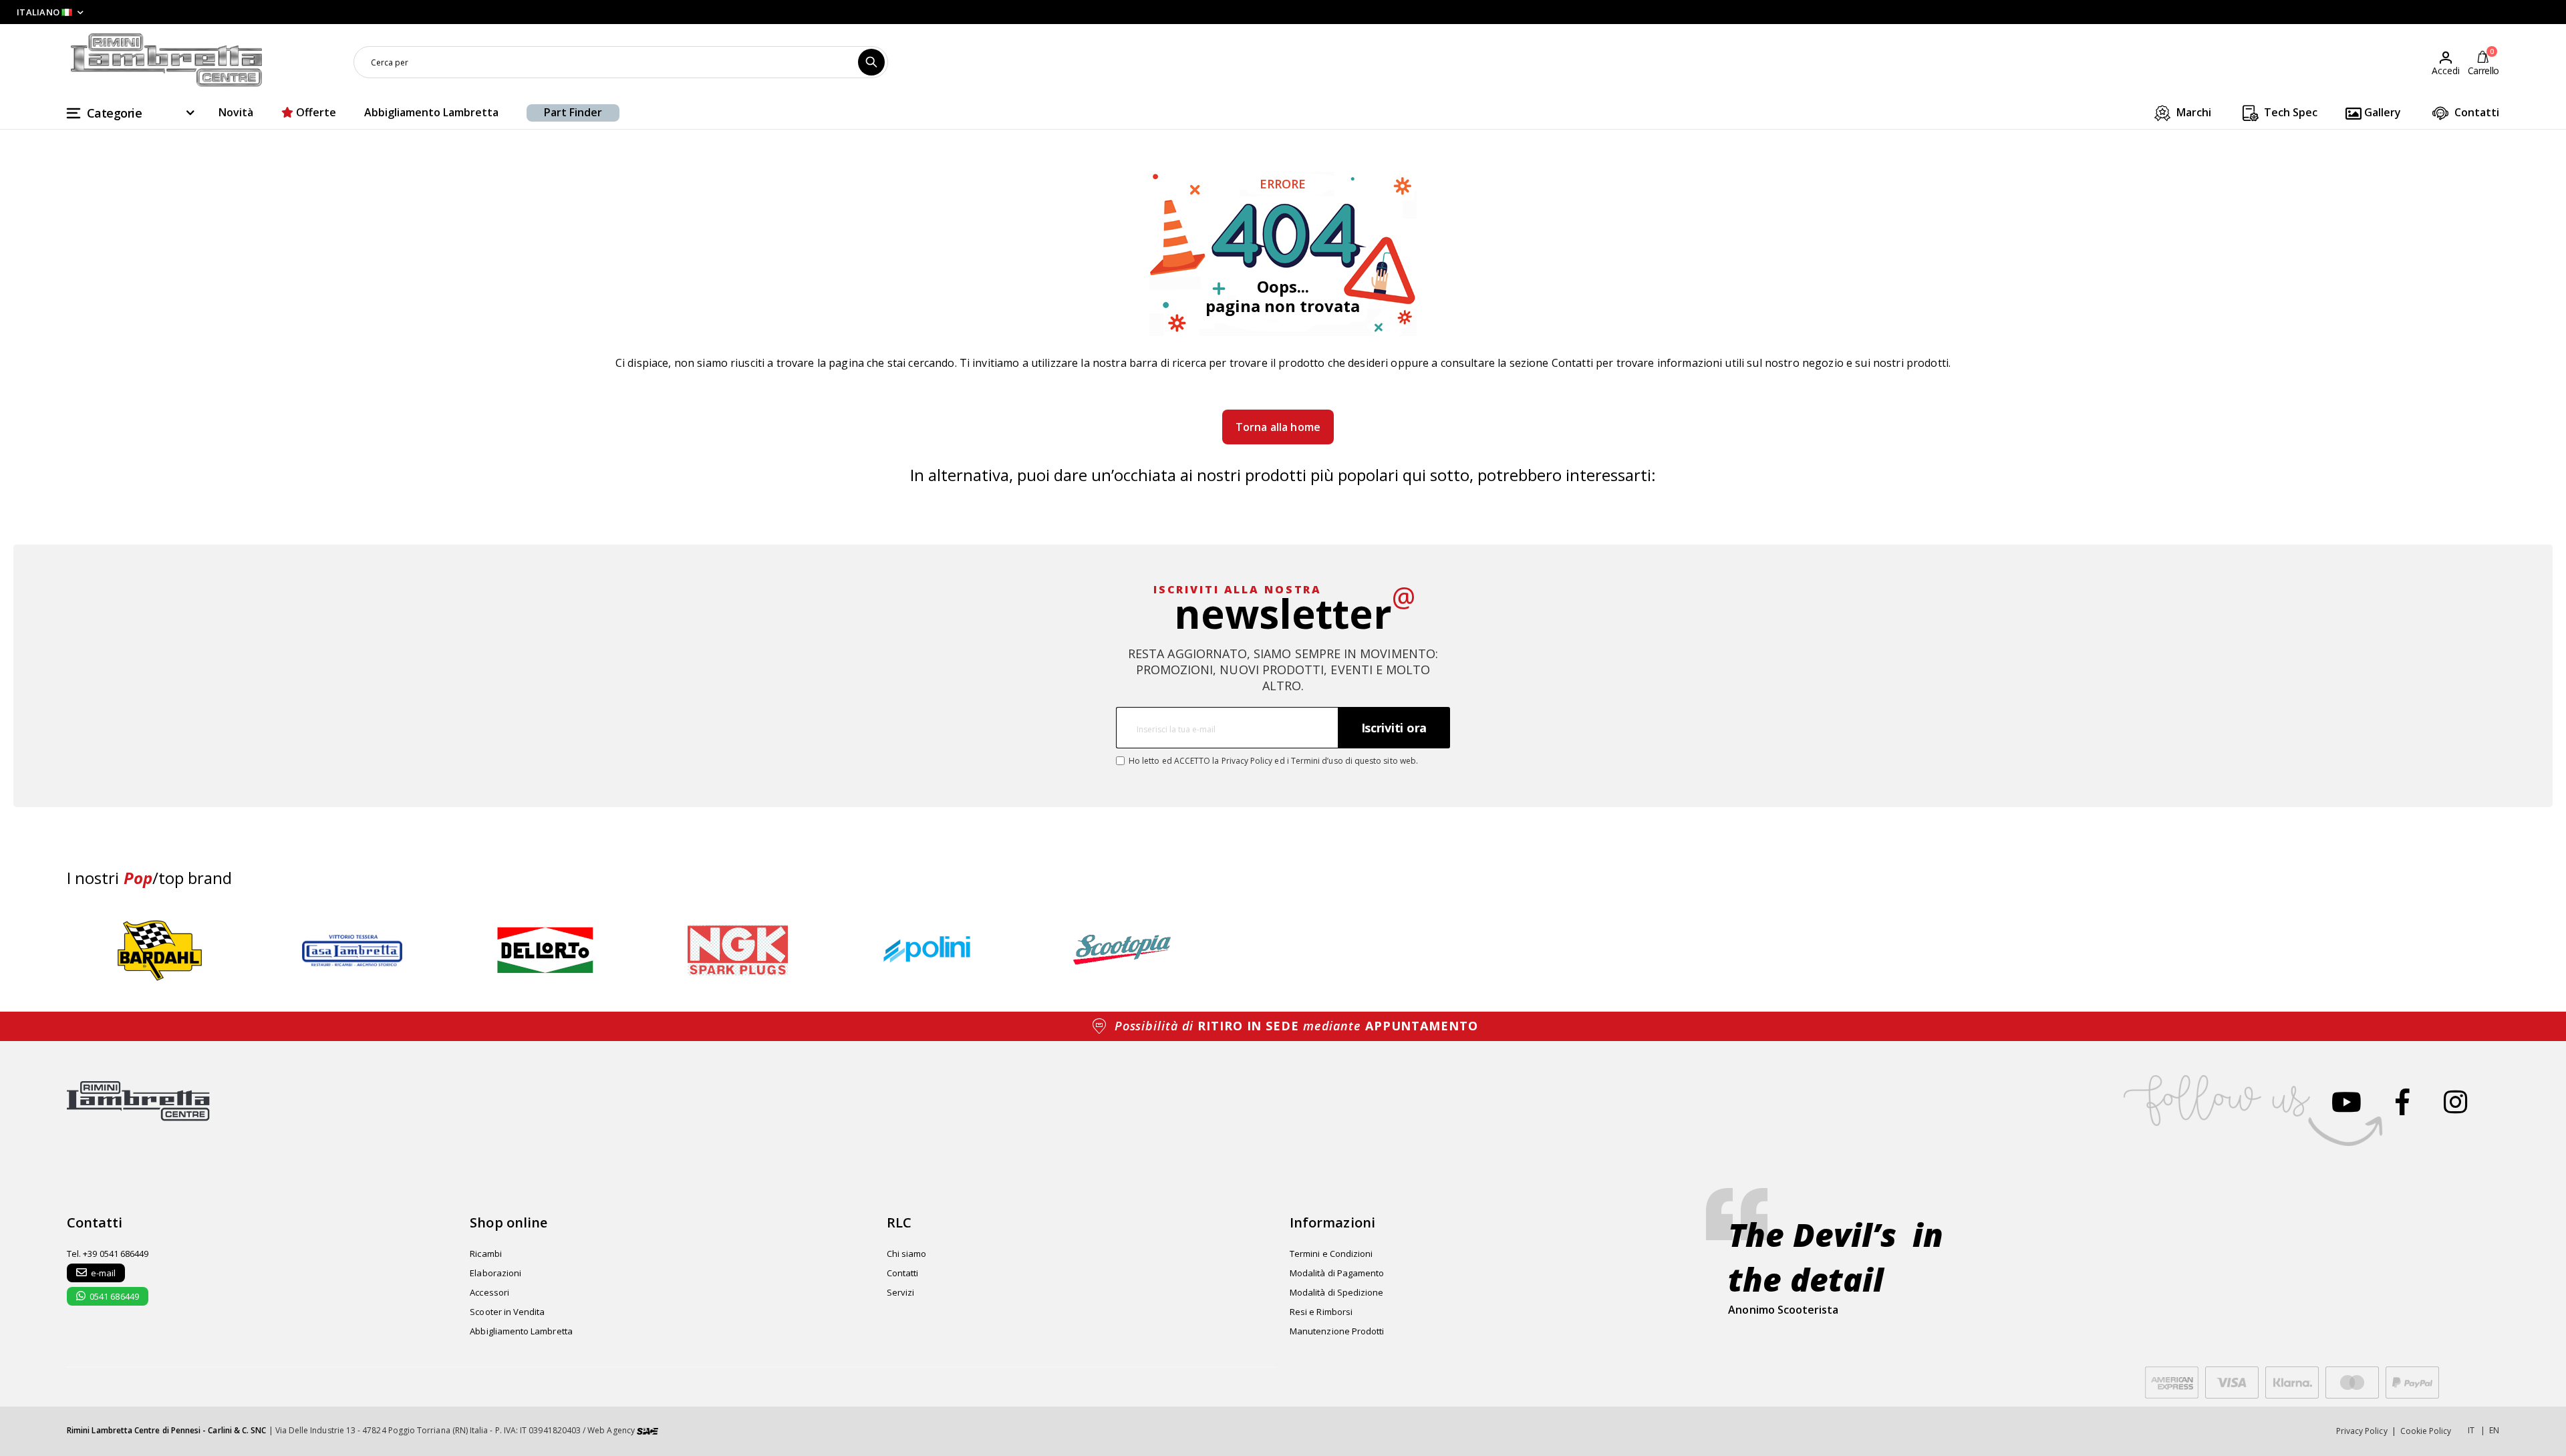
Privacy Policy (1247, 761)
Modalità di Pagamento (1337, 1273)
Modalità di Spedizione (1336, 1292)
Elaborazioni (495, 1273)
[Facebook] (2403, 1102)
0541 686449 (114, 1296)
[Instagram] (2455, 1102)
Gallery (2381, 112)
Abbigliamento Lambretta (431, 112)
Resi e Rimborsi (1321, 1312)
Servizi (900, 1292)
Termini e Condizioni (1331, 1254)
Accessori (489, 1292)
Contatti (2475, 112)
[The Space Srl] (648, 1430)
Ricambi (485, 1254)
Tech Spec (2289, 112)
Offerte (315, 112)
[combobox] (621, 62)
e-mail (103, 1273)
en (2494, 1430)
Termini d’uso (1317, 761)
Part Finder (573, 112)
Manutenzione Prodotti (1337, 1331)
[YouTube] (2346, 1102)
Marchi (2192, 112)
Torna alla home (1278, 427)
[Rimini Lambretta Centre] (167, 60)
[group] (160, 951)
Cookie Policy (2426, 1431)
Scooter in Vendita (507, 1312)
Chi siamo (907, 1254)
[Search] (871, 62)
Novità (236, 112)
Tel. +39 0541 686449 (108, 1254)
